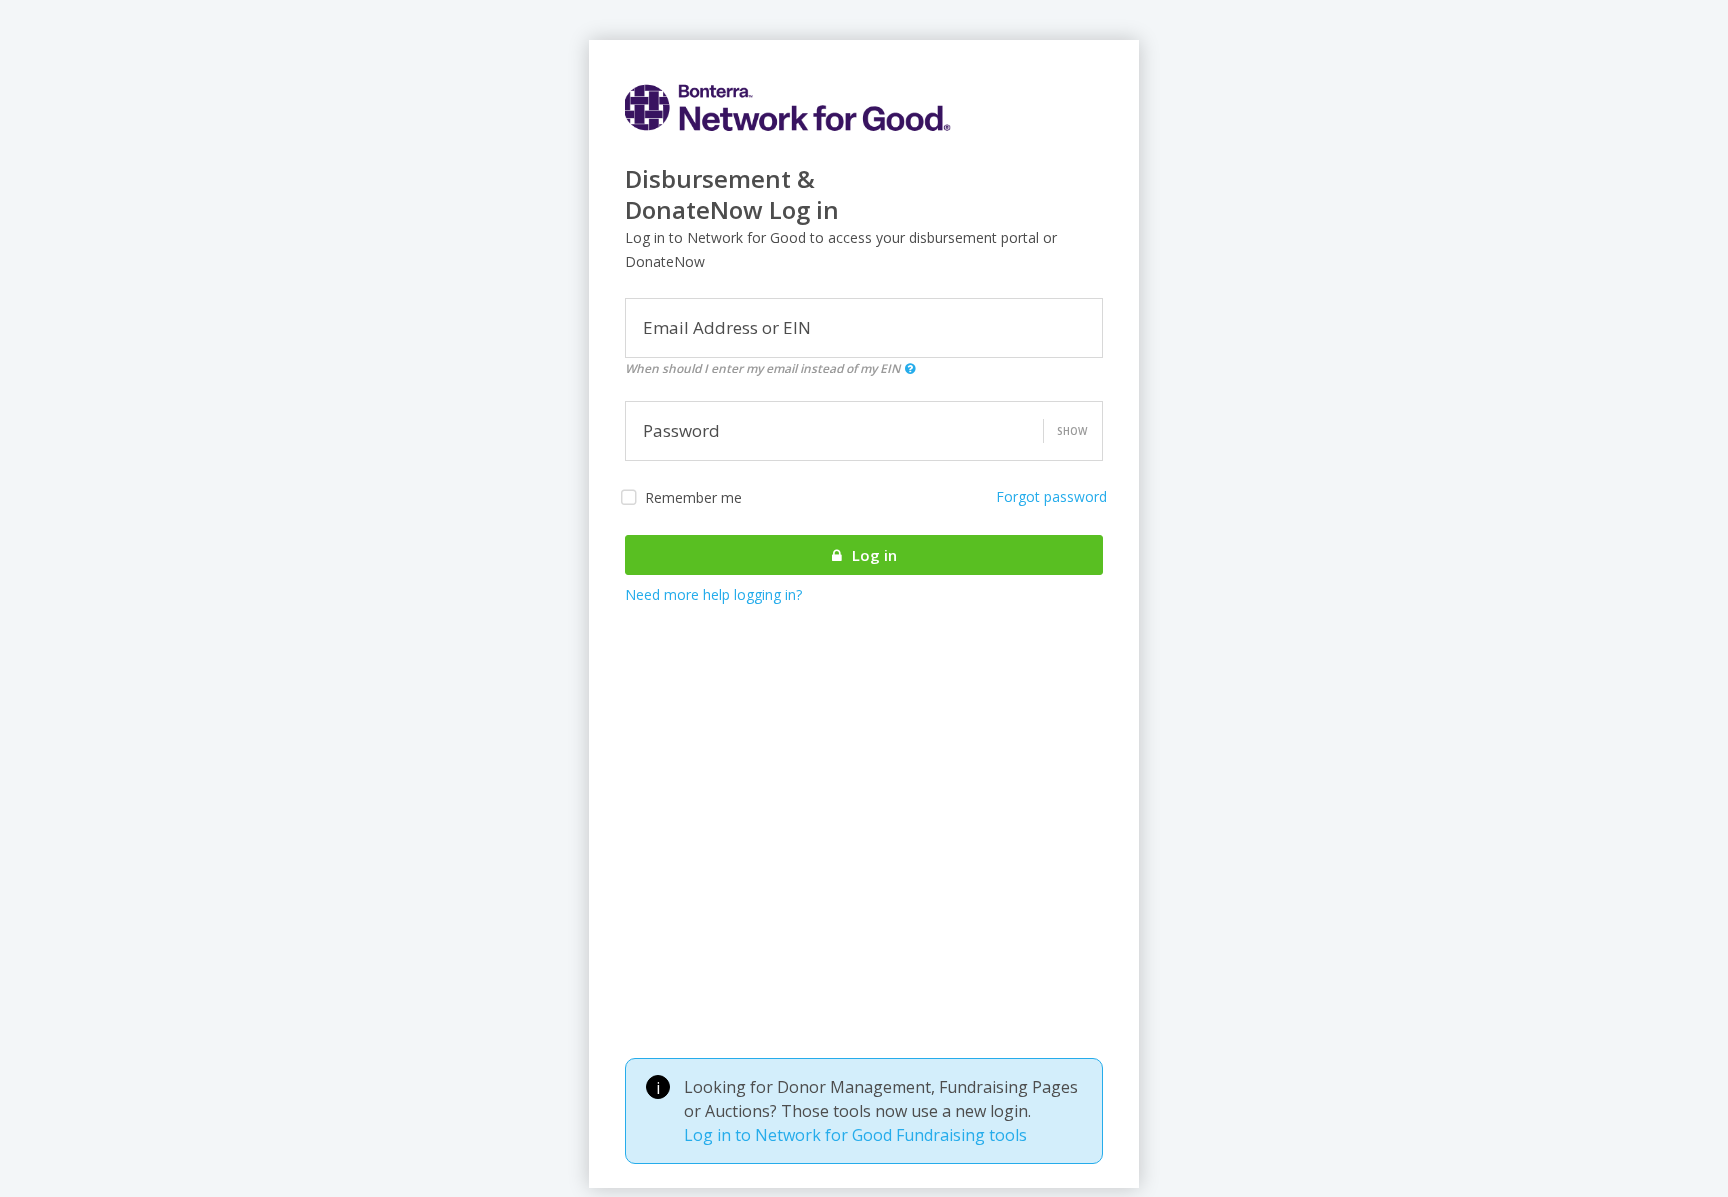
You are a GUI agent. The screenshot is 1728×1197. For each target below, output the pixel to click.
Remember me (693, 497)
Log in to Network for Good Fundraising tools (855, 1135)
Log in (872, 555)
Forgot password (1051, 496)
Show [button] (1072, 431)
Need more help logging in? (713, 594)
